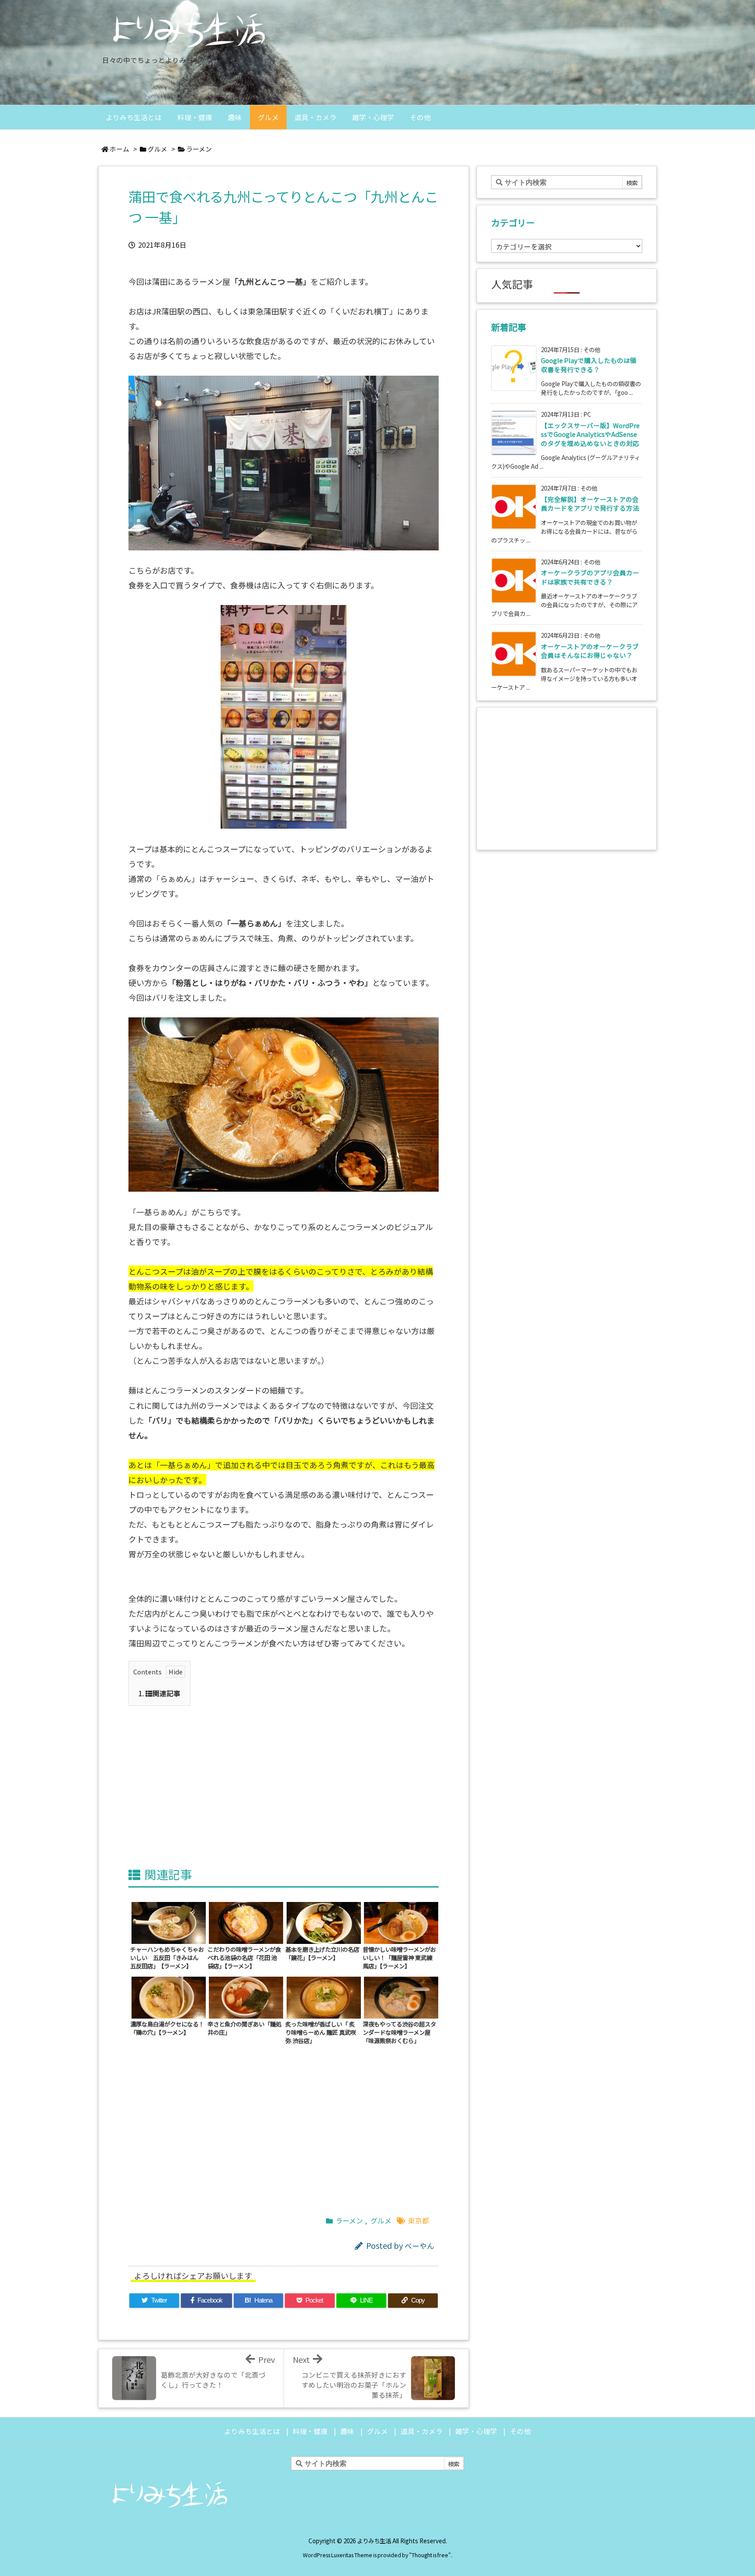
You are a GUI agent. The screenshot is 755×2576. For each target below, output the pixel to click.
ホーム (119, 149)
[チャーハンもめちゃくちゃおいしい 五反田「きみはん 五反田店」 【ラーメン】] (169, 1922)
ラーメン (199, 149)
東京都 (419, 2221)
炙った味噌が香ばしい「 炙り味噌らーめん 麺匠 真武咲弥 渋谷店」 (321, 2032)
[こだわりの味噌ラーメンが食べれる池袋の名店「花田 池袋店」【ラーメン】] (246, 1922)
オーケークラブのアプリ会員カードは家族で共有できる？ (590, 577)
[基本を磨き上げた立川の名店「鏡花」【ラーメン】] (324, 1922)
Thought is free (430, 2555)
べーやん (419, 2246)
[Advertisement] (284, 1776)
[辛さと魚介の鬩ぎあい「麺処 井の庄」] (246, 1996)
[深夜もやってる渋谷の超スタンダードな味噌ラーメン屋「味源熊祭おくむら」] (401, 1996)
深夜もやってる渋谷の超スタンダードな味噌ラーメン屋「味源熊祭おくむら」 (399, 2032)
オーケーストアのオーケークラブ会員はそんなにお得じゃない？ (590, 651)
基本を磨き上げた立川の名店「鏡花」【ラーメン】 (322, 1953)
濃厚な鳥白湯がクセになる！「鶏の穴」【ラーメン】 (167, 2028)
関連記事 (159, 1693)
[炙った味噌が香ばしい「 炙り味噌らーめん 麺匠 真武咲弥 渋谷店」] (324, 1996)
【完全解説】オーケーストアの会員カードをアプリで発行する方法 (590, 503)
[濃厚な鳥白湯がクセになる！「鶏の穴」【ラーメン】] (169, 1996)
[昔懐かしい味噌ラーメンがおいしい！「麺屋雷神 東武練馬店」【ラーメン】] (401, 1922)
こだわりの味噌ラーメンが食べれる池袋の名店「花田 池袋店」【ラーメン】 (244, 1957)
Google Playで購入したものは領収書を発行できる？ (589, 365)
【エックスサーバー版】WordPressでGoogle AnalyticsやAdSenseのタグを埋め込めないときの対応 (590, 434)
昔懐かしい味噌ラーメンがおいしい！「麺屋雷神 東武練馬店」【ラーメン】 (399, 1957)
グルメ (158, 149)
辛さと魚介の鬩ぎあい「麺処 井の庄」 (244, 2028)
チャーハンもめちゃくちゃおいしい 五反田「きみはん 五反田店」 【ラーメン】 (167, 1957)
